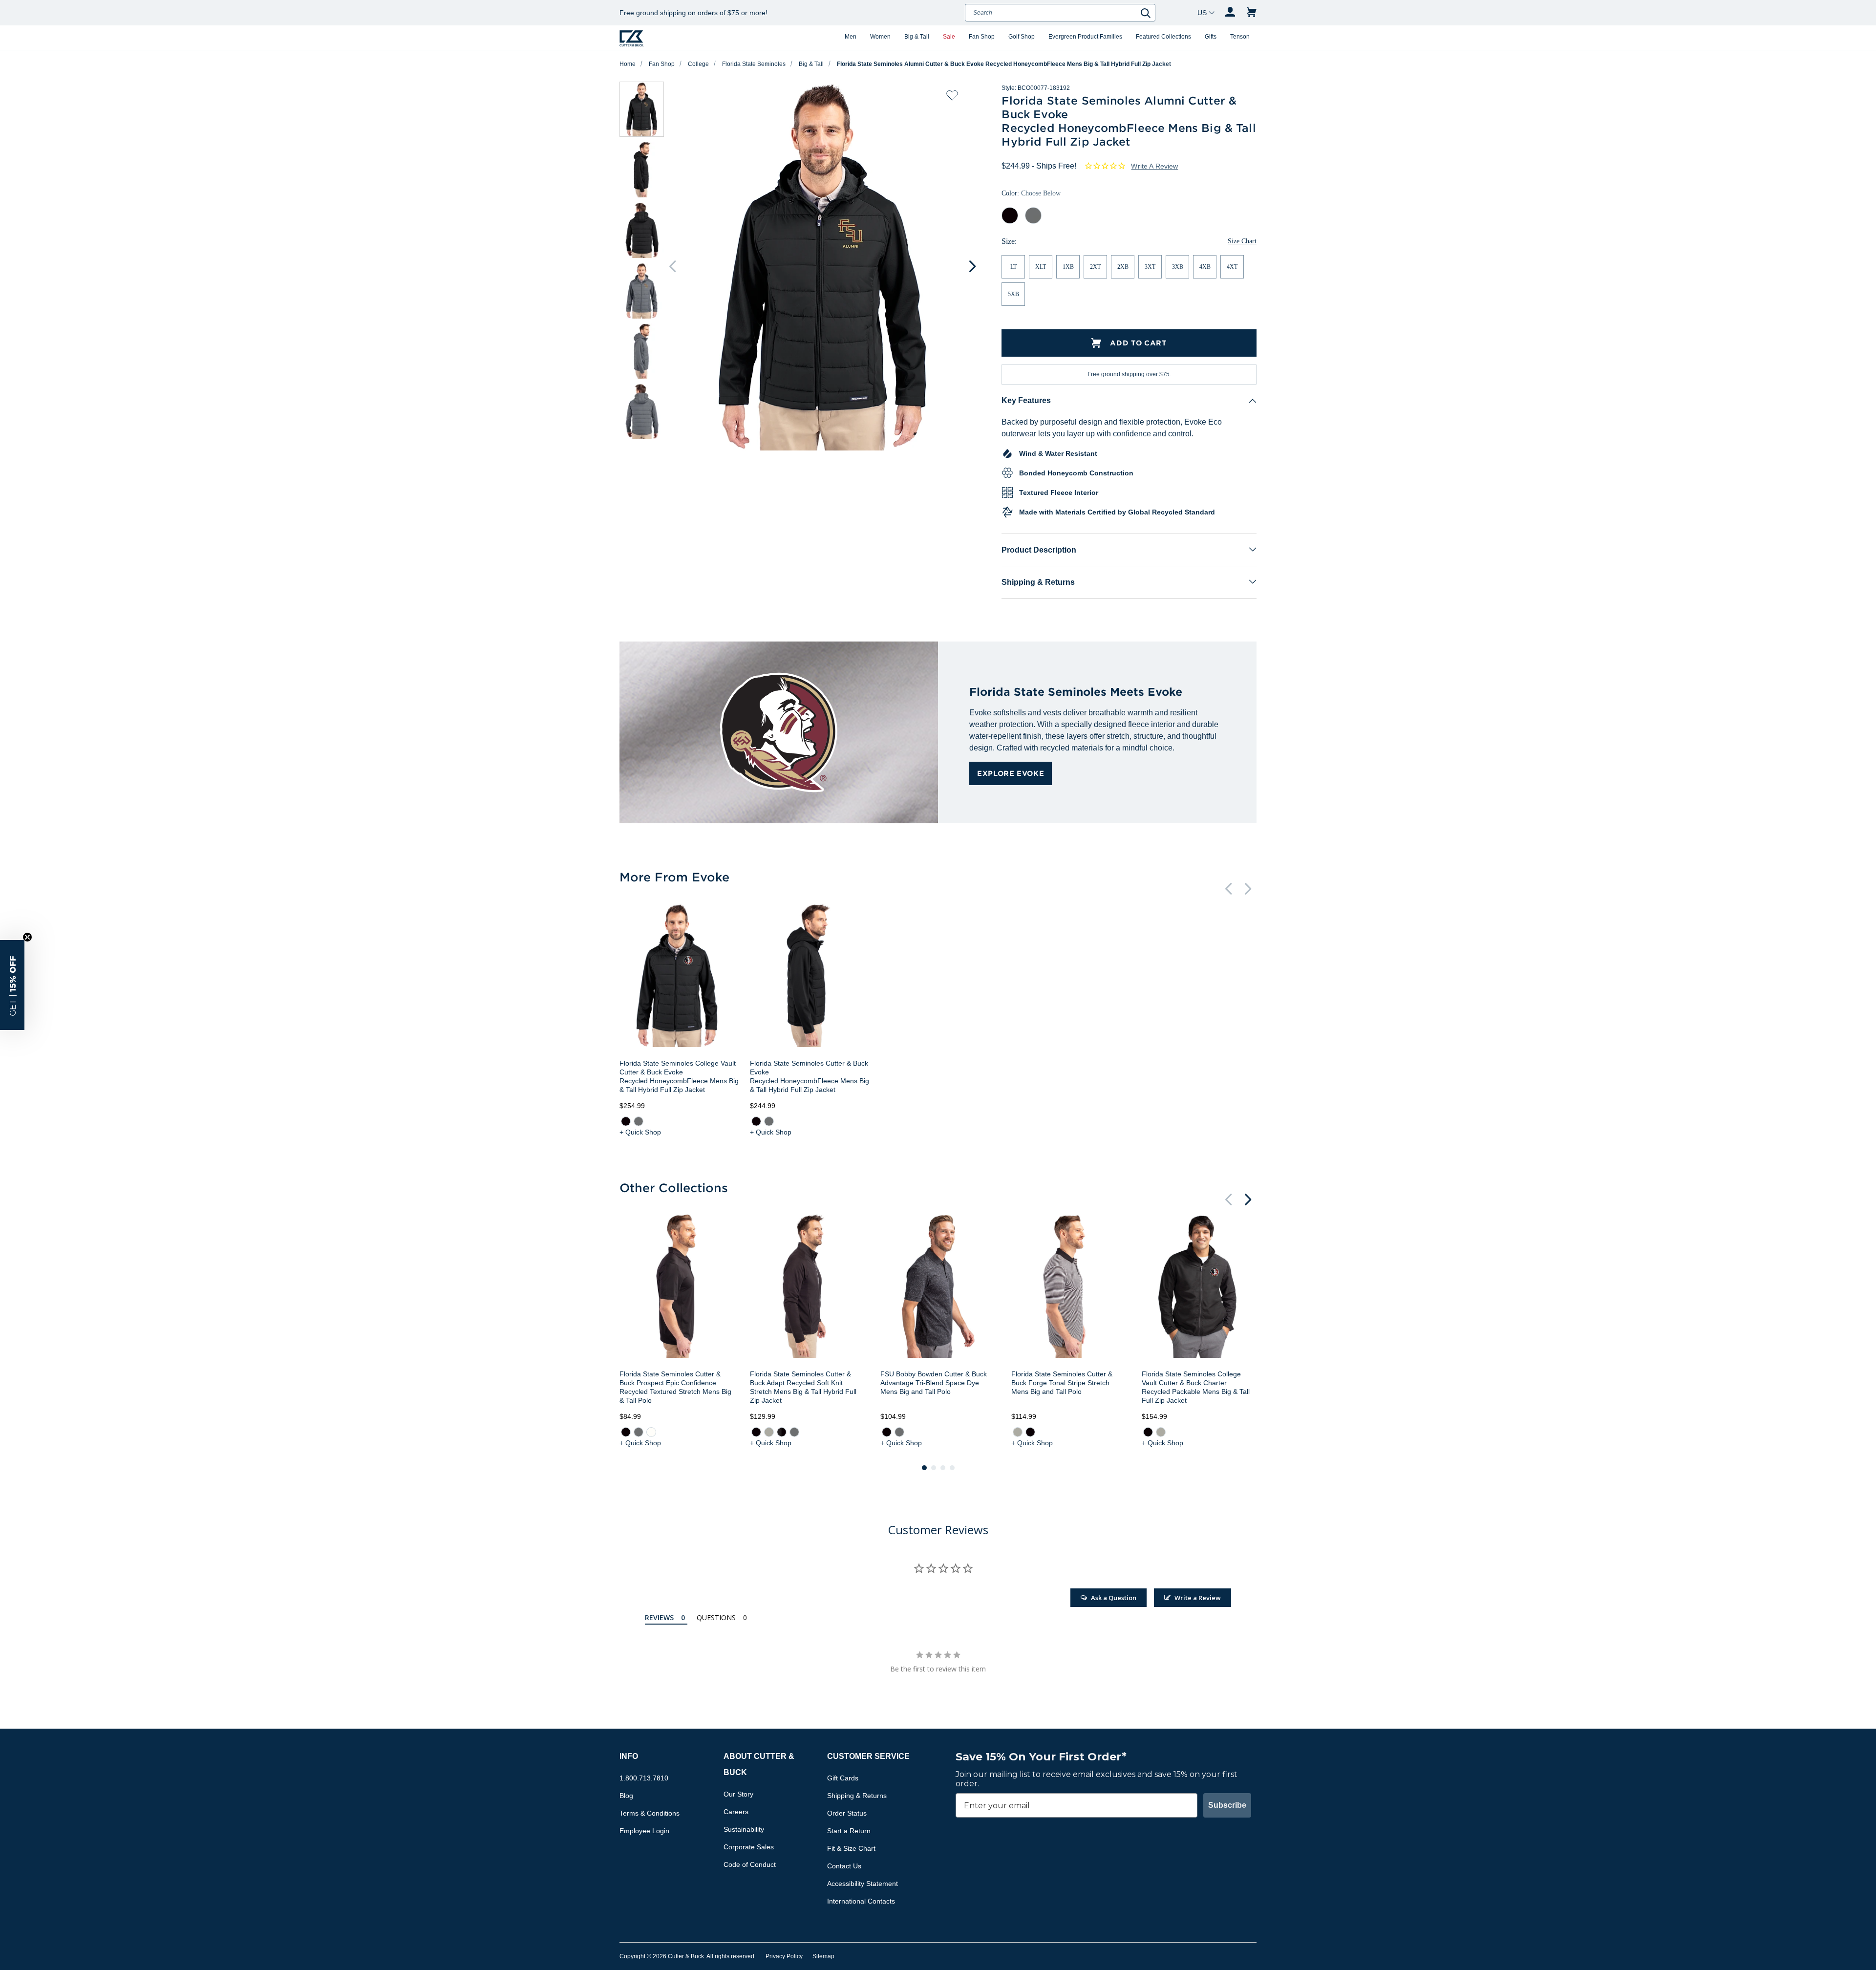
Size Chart (1242, 241)
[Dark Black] (887, 1432)
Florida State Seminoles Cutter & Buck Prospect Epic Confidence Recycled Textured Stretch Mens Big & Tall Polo (675, 1387)
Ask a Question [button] (1114, 1598)
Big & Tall (917, 37)
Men (851, 37)
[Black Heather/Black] (782, 1432)
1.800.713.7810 (644, 1778)
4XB (1205, 267)
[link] (626, 1121)
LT (1013, 267)
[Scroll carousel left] (672, 266)
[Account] (1230, 13)
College (698, 64)
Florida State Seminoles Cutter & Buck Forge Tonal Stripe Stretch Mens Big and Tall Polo (1062, 1383)
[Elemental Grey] (639, 1121)
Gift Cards (843, 1778)
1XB (1068, 267)
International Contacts (861, 1901)
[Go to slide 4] (952, 1468)
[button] (12, 985)
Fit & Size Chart (851, 1848)
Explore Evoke (1011, 773)
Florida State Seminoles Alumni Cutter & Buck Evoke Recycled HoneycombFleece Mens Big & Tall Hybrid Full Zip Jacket (1004, 64)
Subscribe (1227, 1805)
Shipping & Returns (1038, 582)
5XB (1013, 294)
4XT (1232, 267)
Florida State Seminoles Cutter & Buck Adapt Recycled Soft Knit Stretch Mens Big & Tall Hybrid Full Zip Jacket (803, 1387)
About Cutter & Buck (759, 1764)
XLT (1041, 267)
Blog (626, 1796)
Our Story (738, 1794)
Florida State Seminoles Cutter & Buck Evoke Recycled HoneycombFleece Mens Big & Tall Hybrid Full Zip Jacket (810, 1076)
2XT (1095, 267)
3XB (1178, 267)
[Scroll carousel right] (972, 266)
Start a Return (849, 1831)
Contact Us (844, 1866)
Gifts (1211, 37)
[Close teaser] (27, 937)
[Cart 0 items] (1252, 13)
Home (628, 64)
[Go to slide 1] (924, 1468)
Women (880, 37)
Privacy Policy (784, 1956)
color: (1031, 193)
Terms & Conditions (650, 1813)
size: (1009, 241)
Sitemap (823, 1956)
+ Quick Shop (640, 1132)
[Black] (626, 1121)
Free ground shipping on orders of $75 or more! (693, 13)
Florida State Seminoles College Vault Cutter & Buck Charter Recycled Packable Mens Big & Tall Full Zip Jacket (1196, 1387)
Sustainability (744, 1829)
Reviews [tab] (659, 1617)
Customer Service (868, 1756)
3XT (1150, 267)
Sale (949, 37)
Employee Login (644, 1831)
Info (629, 1756)
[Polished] (769, 1432)
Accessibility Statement (863, 1884)
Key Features (1026, 400)
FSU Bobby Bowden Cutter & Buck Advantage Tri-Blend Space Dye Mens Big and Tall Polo (934, 1383)
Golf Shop (1022, 37)
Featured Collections (1163, 37)
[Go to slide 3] (943, 1468)
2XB (1123, 267)
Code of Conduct (750, 1864)
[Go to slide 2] (934, 1468)
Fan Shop (982, 37)
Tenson (1240, 37)
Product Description (1039, 550)
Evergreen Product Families (1085, 37)
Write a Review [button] (1154, 166)
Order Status (847, 1813)
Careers (736, 1812)
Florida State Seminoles (754, 64)
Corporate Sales (749, 1847)
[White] (651, 1432)
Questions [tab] (716, 1617)
